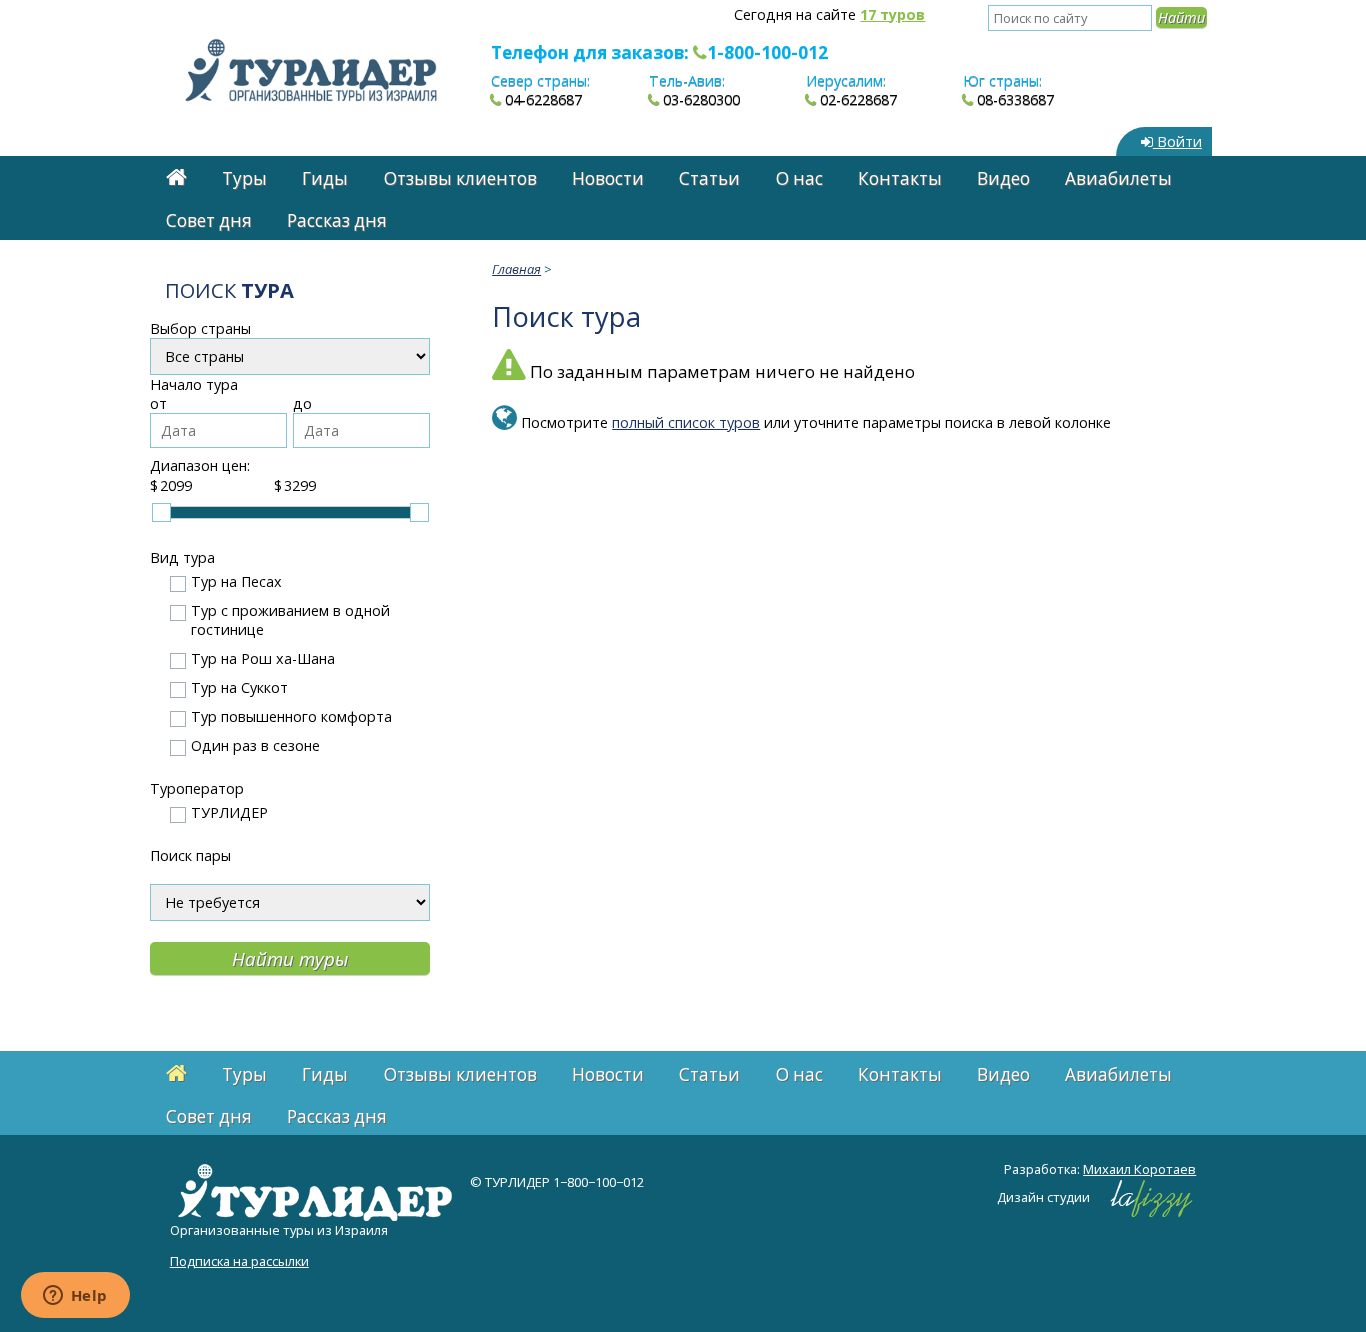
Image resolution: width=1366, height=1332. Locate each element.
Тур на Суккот (239, 687)
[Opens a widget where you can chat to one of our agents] (75, 1297)
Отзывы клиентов (460, 178)
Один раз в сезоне (255, 745)
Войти (1177, 141)
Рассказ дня (337, 220)
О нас (799, 178)
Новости (608, 178)
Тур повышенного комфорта (291, 716)
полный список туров (686, 422)
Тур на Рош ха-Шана (263, 658)
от (158, 403)
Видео (1003, 178)
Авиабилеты (1118, 178)
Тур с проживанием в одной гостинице (290, 620)
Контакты (900, 178)
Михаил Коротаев (1139, 1169)
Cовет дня (209, 220)
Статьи (709, 178)
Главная (516, 269)
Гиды (325, 178)
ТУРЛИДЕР (229, 812)
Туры (244, 178)
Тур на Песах (236, 581)
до (302, 403)
